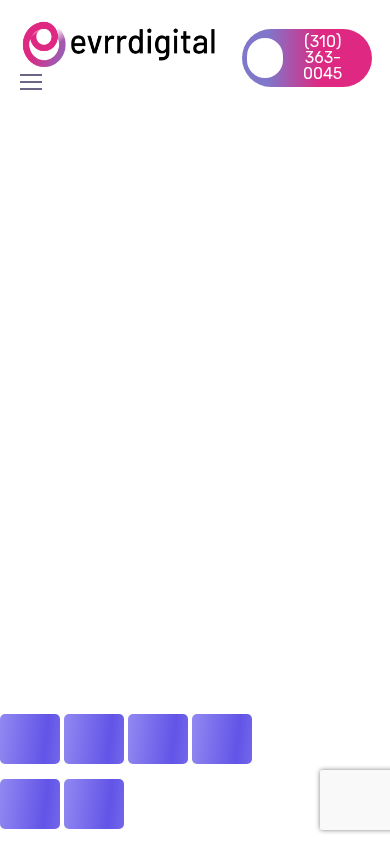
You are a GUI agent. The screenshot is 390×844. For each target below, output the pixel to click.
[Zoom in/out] (30, 739)
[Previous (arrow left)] (30, 804)
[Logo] (121, 44)
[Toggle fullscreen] (94, 739)
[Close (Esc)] (222, 739)
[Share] (158, 739)
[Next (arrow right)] (94, 804)
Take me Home (61, 295)
